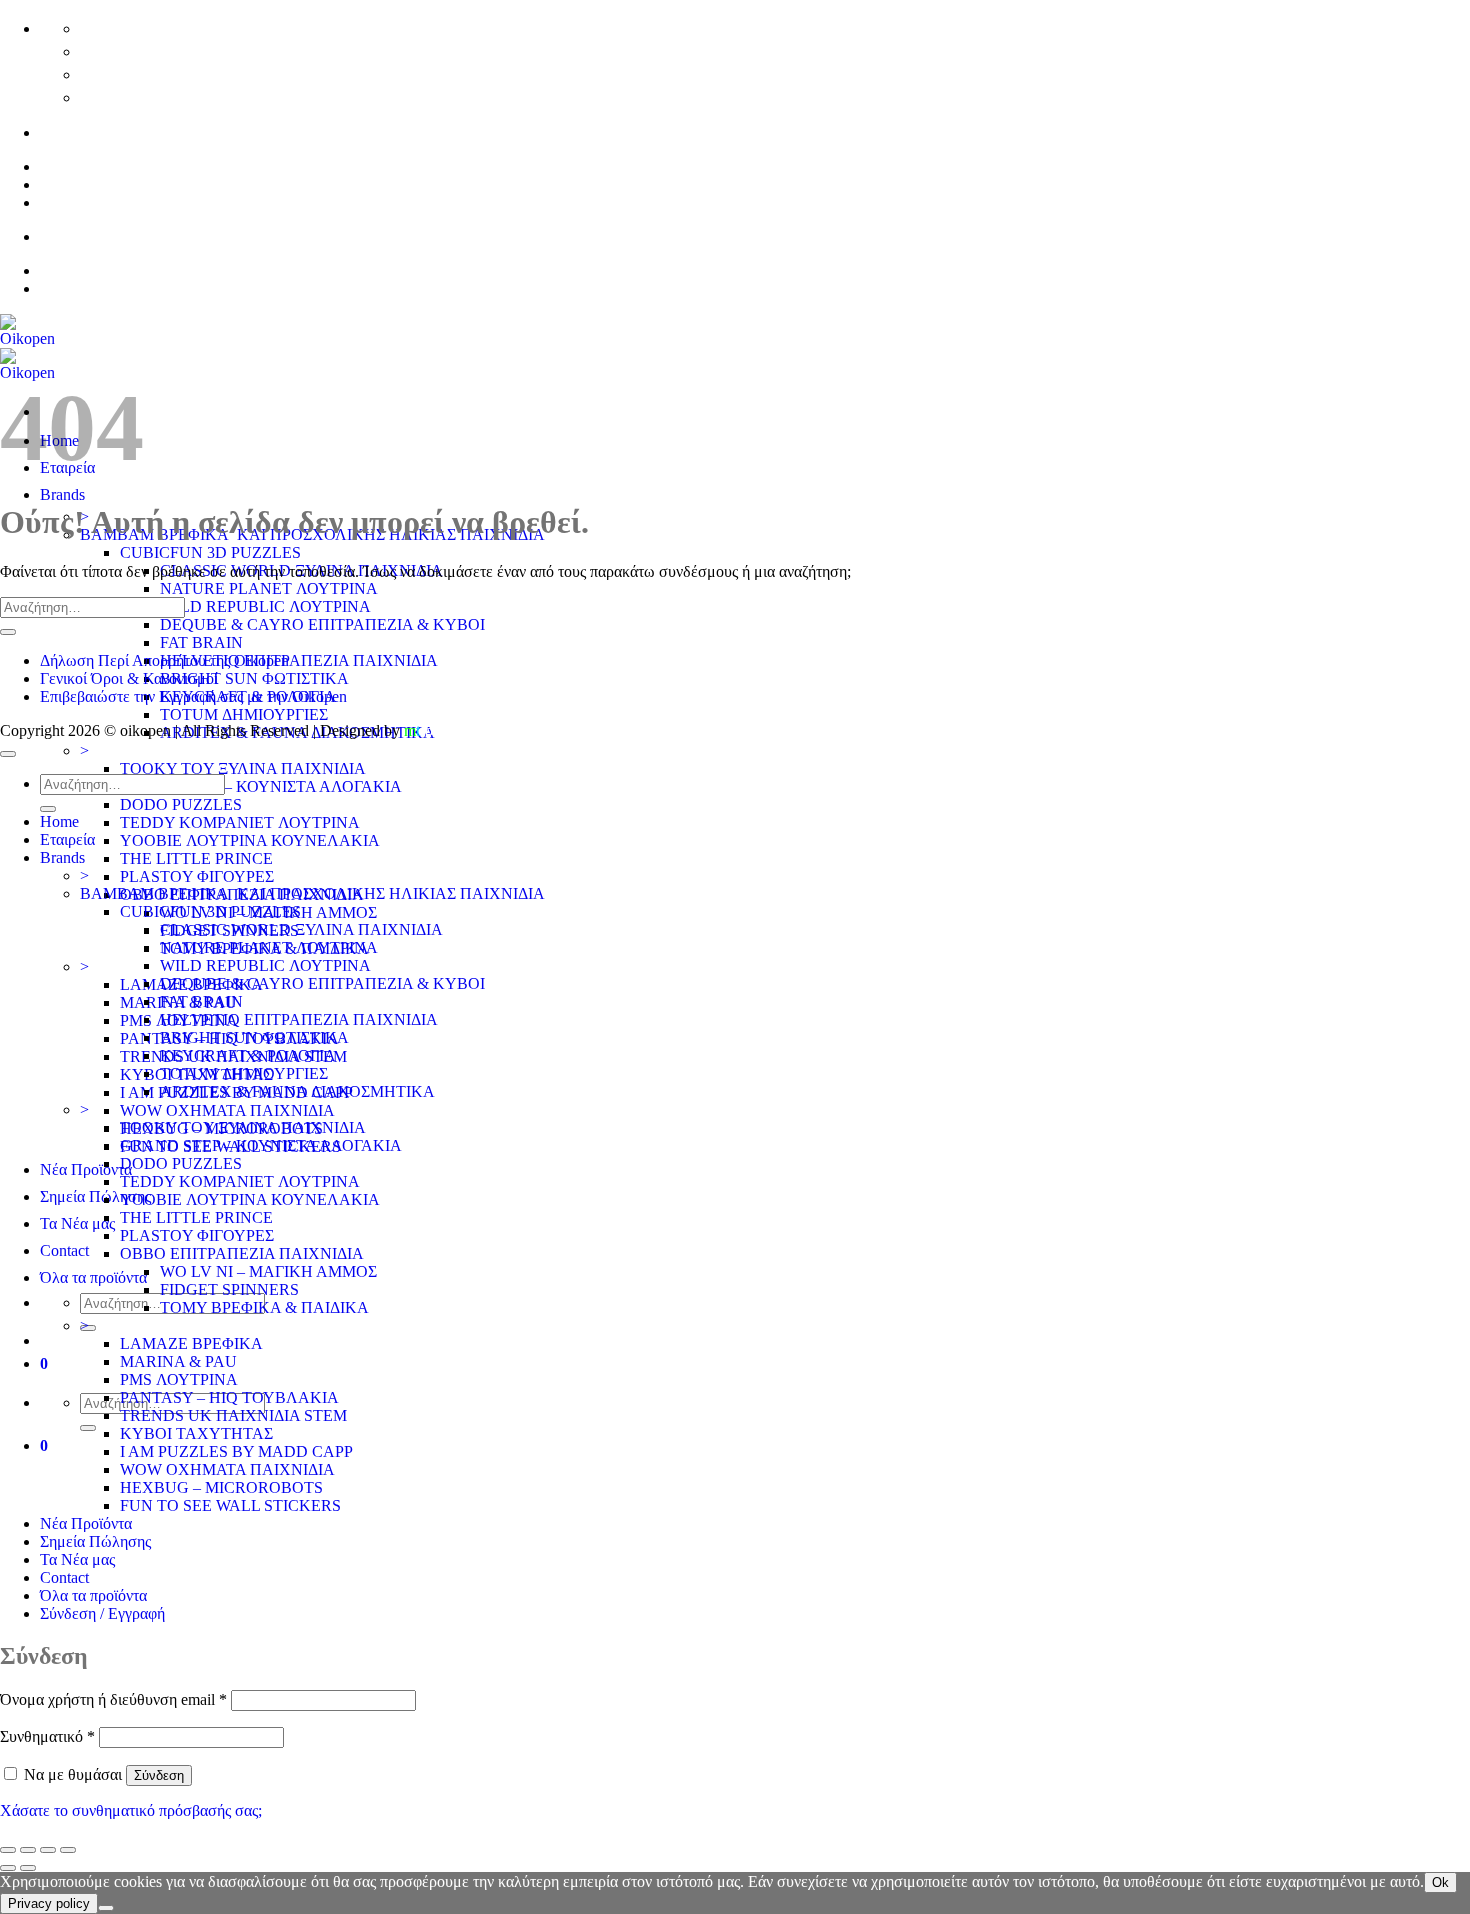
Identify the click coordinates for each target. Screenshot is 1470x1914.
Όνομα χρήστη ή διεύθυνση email (113, 1699)
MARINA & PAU (178, 1361)
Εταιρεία (67, 839)
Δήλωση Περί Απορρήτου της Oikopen (164, 660)
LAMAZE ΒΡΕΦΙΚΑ (191, 1343)
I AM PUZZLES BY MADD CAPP (236, 1451)
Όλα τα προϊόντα (93, 1277)
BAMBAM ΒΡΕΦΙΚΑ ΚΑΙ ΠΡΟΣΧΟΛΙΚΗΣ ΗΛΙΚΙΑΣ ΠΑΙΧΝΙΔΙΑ (312, 893)
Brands (62, 494)
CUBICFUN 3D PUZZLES (210, 552)
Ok (1440, 1882)
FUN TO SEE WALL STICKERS (230, 1505)
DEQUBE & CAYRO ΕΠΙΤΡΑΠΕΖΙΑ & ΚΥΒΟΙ (322, 624)
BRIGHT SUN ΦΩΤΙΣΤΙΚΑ (254, 678)
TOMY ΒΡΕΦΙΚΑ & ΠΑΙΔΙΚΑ (264, 1307)
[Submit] (88, 1428)
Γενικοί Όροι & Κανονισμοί (129, 678)
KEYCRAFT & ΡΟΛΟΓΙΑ (248, 1055)
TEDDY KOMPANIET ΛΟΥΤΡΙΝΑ (240, 822)
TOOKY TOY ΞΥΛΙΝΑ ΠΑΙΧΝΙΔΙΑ (243, 768)
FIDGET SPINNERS (229, 1289)
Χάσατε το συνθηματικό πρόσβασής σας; (131, 1810)
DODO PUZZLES (181, 804)
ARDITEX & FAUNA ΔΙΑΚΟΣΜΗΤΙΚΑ (297, 1091)
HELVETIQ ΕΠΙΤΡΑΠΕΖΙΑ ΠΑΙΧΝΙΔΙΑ (299, 660)
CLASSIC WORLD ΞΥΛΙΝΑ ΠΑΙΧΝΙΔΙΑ (301, 929)
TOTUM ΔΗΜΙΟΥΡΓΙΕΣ (244, 714)
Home (59, 821)
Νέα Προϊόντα (86, 1169)
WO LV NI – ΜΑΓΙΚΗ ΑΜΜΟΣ (268, 1271)
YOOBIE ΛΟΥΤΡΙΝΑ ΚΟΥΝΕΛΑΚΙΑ (250, 840)
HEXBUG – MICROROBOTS (221, 1487)
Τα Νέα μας (77, 1223)
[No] (106, 1908)
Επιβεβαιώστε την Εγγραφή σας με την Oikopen (193, 696)
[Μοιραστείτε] (48, 1850)
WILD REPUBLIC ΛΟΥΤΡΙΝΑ (265, 606)
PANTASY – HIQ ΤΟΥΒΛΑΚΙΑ (229, 1397)
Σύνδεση (159, 1775)
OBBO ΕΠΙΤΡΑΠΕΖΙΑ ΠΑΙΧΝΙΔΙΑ (242, 1253)
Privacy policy (49, 1903)
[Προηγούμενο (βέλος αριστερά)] (8, 1868)
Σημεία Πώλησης (95, 1196)
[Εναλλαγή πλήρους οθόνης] (28, 1850)
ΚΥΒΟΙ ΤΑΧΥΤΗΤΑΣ (196, 1433)
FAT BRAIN (201, 642)
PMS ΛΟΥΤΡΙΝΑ (179, 1379)
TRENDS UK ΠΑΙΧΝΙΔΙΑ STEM (233, 1415)
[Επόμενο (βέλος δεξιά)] (28, 1868)
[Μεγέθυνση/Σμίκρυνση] (8, 1850)
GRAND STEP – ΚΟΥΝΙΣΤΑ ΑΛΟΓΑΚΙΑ (261, 786)
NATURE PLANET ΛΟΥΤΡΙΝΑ (269, 588)
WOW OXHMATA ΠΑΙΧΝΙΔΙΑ (227, 1110)
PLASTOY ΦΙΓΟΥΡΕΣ (197, 876)
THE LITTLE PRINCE (196, 858)
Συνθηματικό (47, 1736)
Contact (64, 1250)
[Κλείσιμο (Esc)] (68, 1850)
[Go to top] (8, 754)
